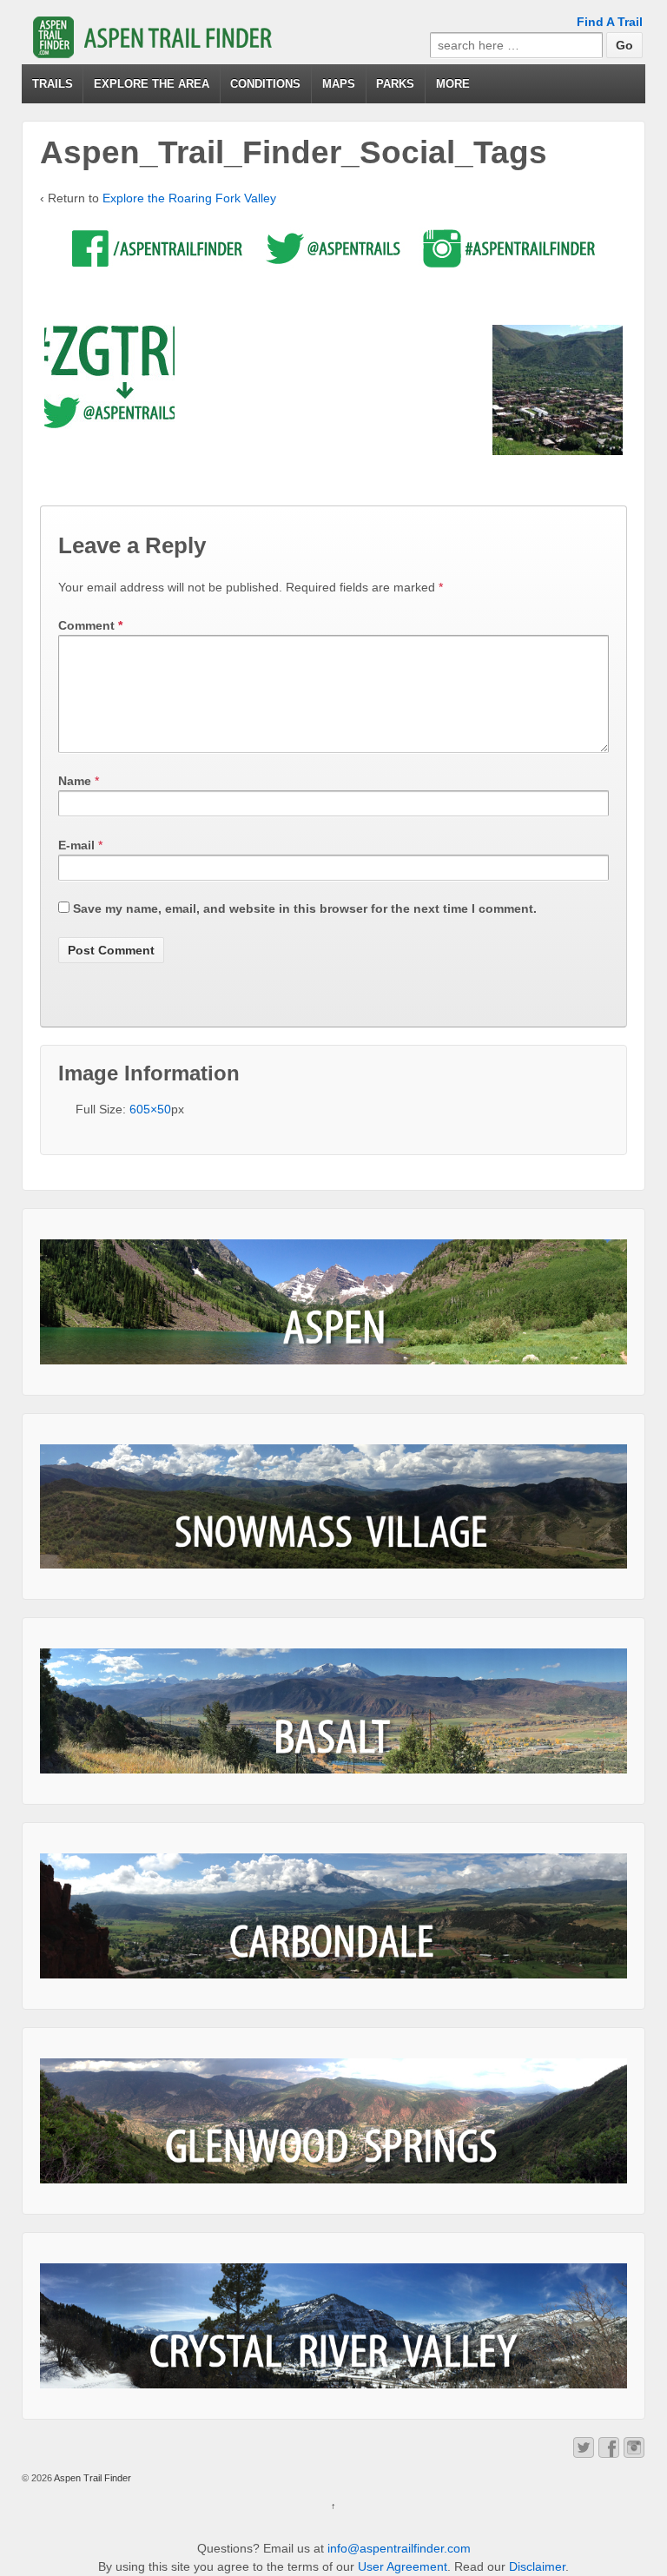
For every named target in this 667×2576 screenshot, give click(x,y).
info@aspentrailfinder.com (399, 2548)
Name (75, 781)
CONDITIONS (265, 84)
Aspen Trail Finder (92, 2478)
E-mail (76, 845)
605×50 (150, 1109)
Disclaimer (537, 2566)
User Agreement (403, 2566)
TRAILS (53, 84)
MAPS (339, 84)
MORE (453, 84)
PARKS (395, 84)
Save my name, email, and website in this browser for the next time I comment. (305, 908)
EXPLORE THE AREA (152, 84)
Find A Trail (610, 22)
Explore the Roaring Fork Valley (189, 198)
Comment (90, 625)
